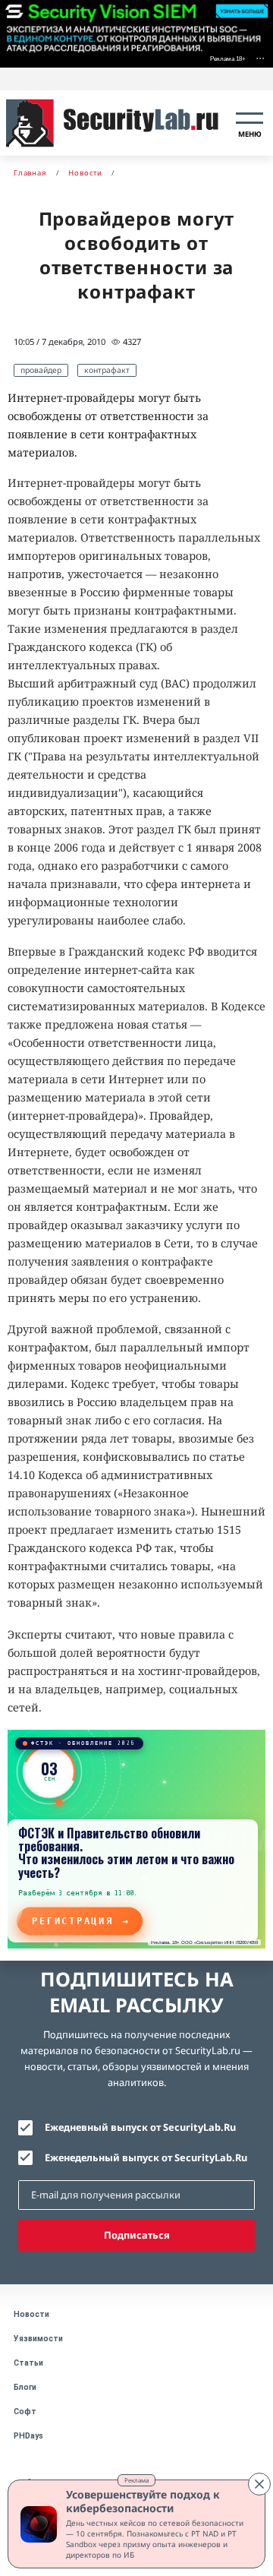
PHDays (28, 2436)
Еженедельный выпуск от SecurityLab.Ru (146, 2157)
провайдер (41, 370)
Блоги (25, 2387)
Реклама (136, 2480)
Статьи (28, 2363)
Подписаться (137, 2235)
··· (260, 57)
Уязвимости (38, 2339)
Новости (31, 2314)
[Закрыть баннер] (259, 2484)
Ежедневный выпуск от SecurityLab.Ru (140, 2127)
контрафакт (107, 370)
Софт (25, 2412)
